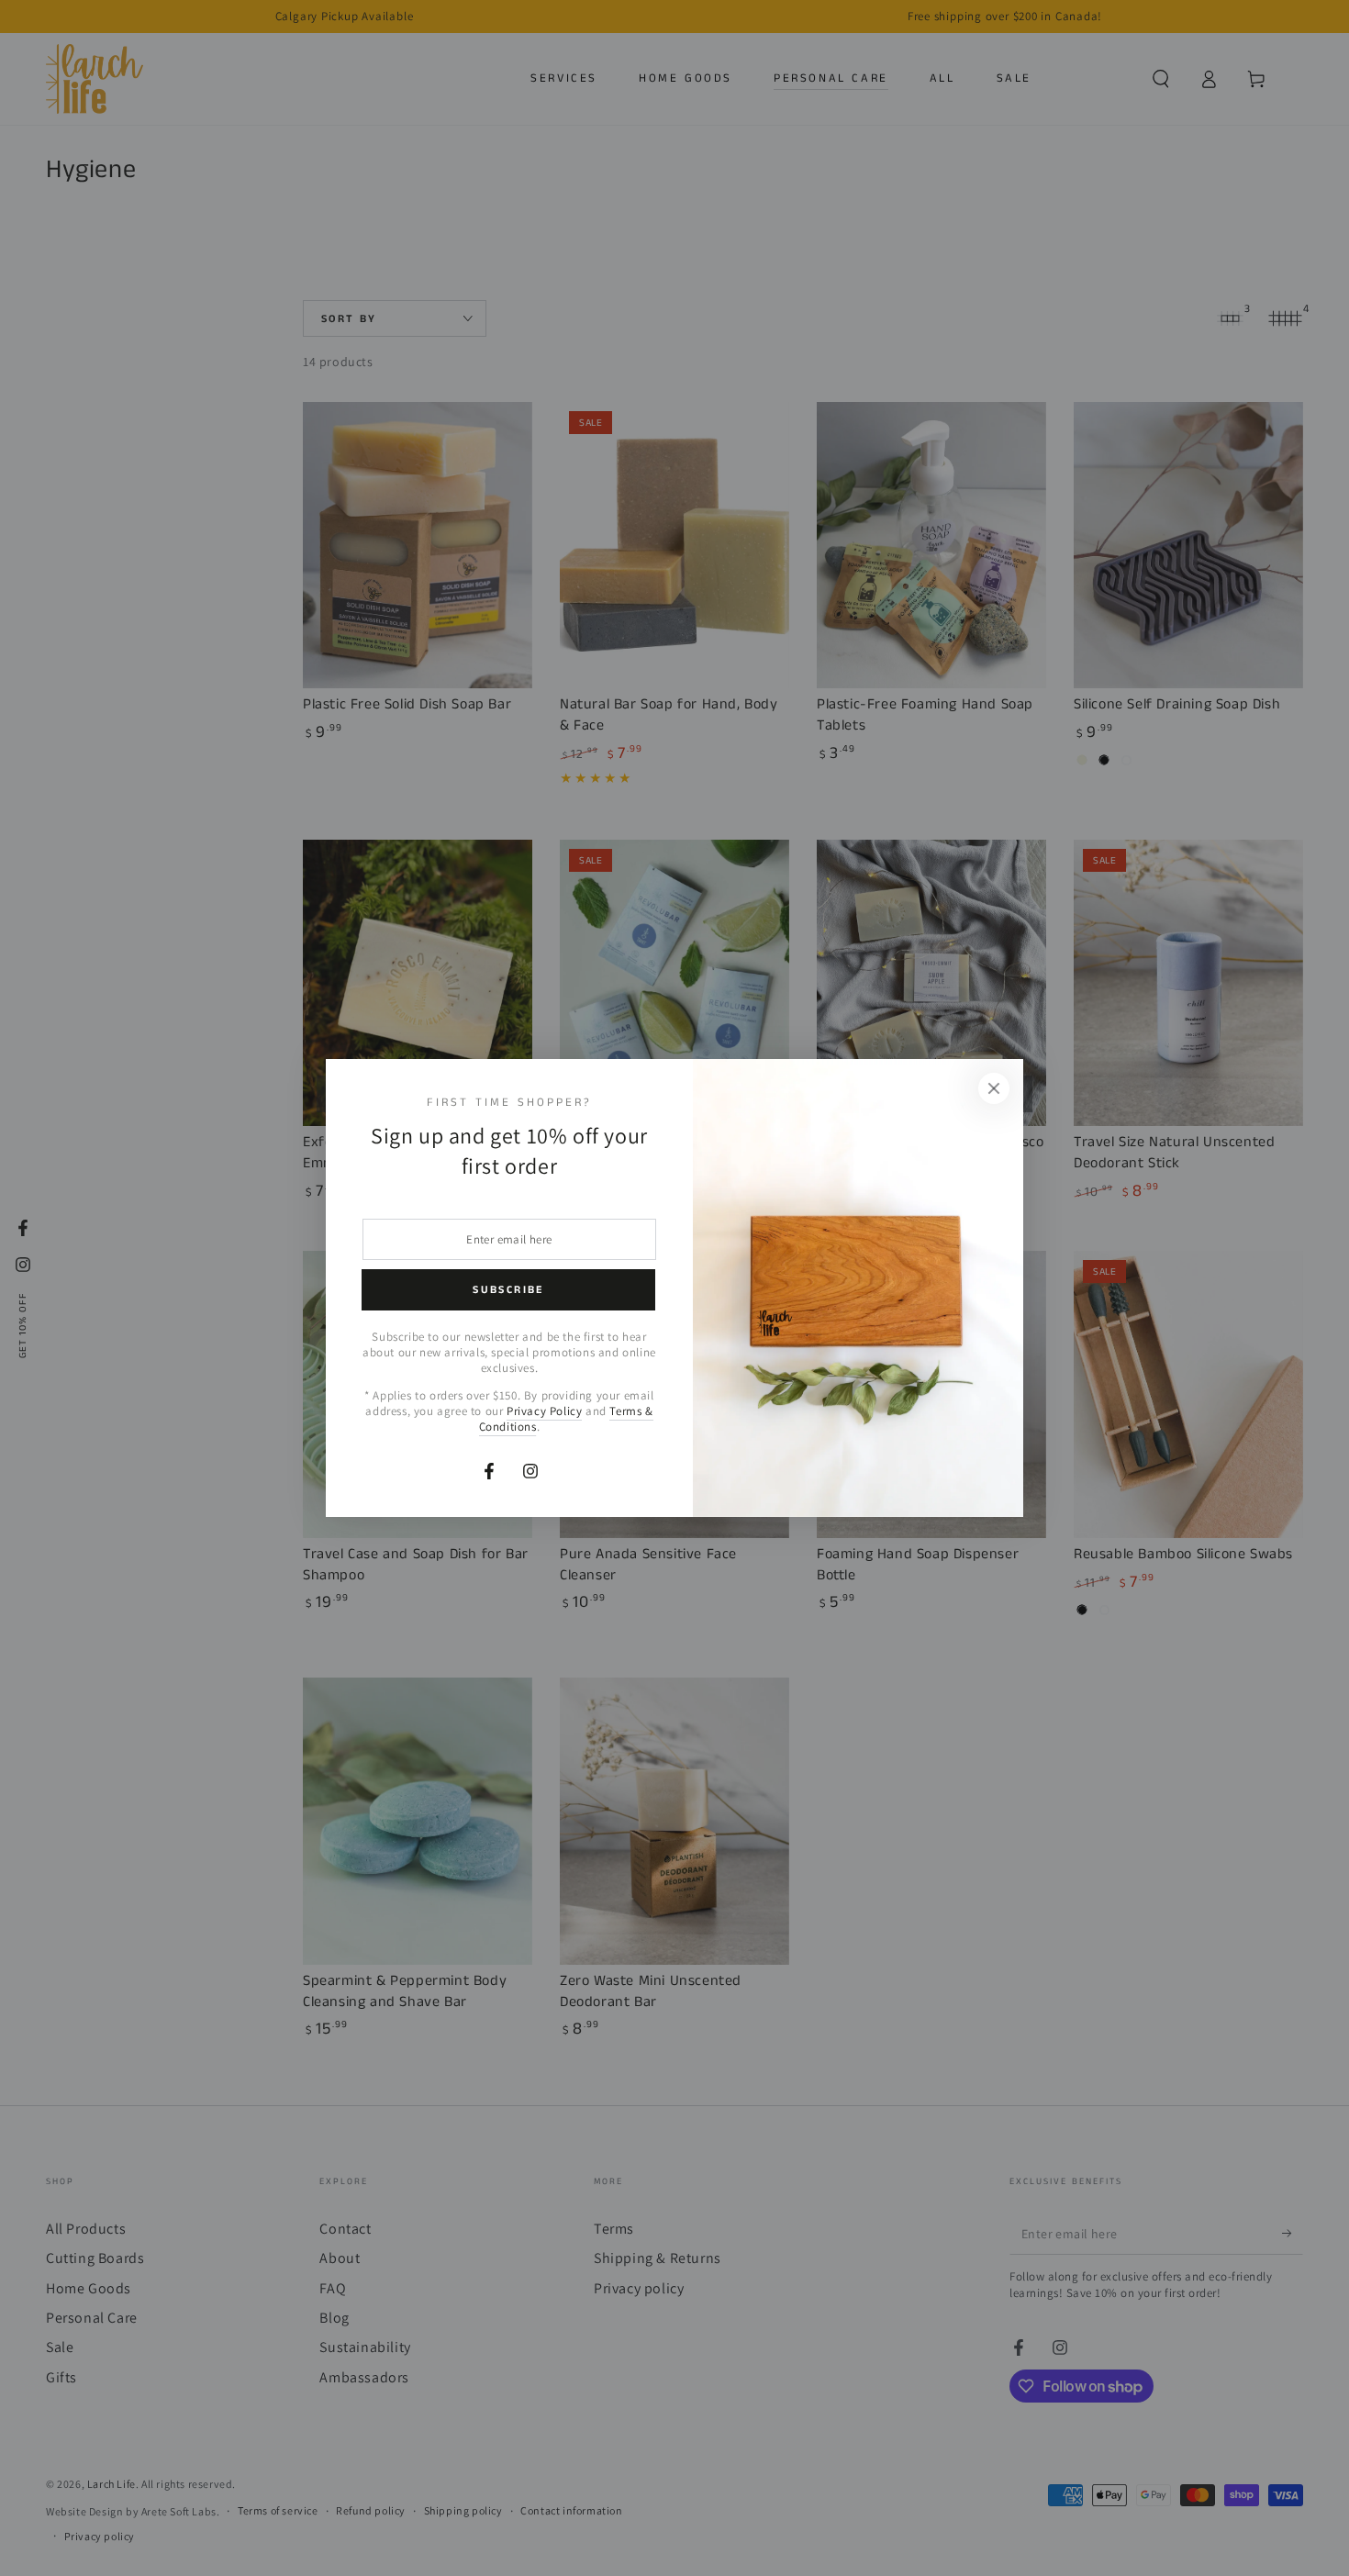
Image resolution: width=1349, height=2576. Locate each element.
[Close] (994, 1088)
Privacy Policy (544, 1411)
